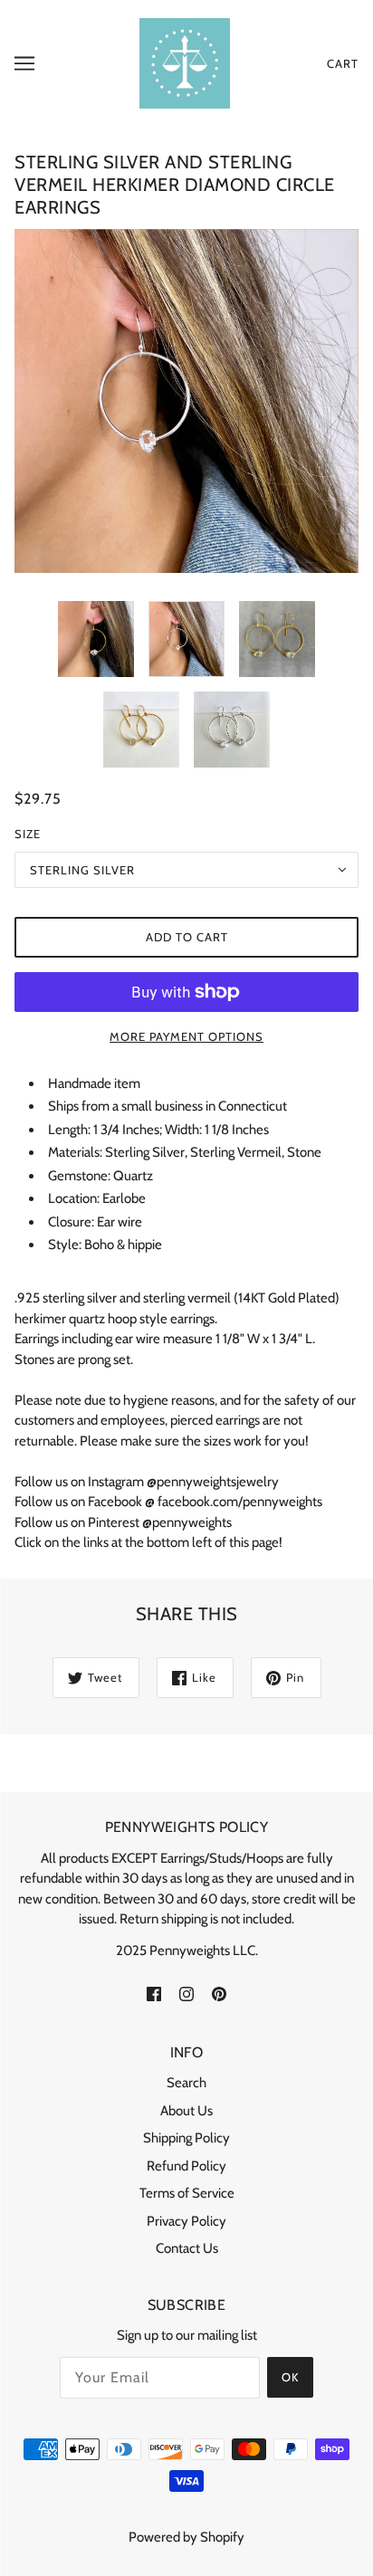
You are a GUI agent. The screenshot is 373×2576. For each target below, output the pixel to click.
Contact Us (187, 2248)
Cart (343, 63)
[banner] (185, 62)
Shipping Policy (186, 2138)
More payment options (186, 1036)
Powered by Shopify (186, 2537)
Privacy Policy (186, 2221)
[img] (154, 1993)
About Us (186, 2111)
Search (186, 2083)
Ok (290, 2377)
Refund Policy (186, 2166)
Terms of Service (187, 2193)
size (28, 834)
